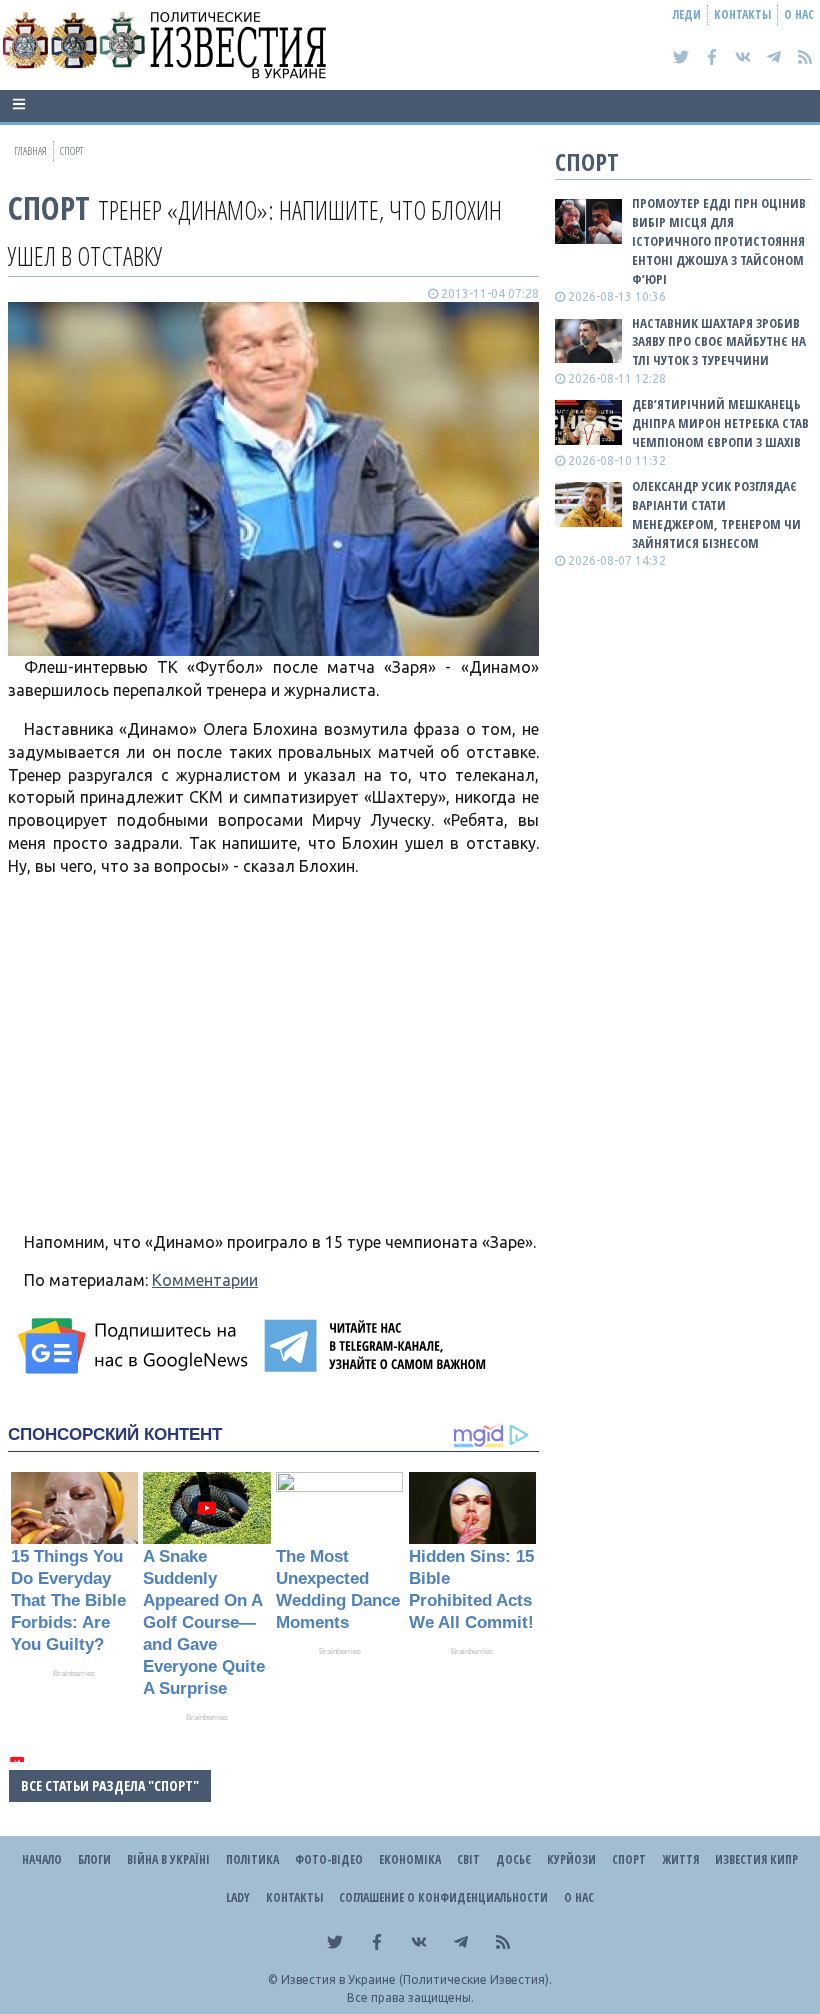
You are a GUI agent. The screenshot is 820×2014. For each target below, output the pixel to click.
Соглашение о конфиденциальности (443, 1897)
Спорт (49, 207)
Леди (687, 14)
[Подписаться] (136, 1346)
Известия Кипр (756, 1859)
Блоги (94, 1859)
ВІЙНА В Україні (168, 1859)
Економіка (410, 1859)
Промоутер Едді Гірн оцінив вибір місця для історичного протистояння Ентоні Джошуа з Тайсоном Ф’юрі (719, 240)
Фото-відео (329, 1859)
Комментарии (205, 1280)
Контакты (742, 14)
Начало (42, 1859)
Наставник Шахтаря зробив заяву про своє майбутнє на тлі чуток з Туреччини (719, 342)
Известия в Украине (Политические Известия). (416, 1979)
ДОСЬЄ (513, 1859)
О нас (799, 14)
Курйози (571, 1859)
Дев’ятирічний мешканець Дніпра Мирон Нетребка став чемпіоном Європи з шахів (720, 423)
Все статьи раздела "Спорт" (110, 1785)
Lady (238, 1897)
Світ (468, 1859)
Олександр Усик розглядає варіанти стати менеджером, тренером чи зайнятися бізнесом (716, 514)
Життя (680, 1859)
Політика (252, 1859)
